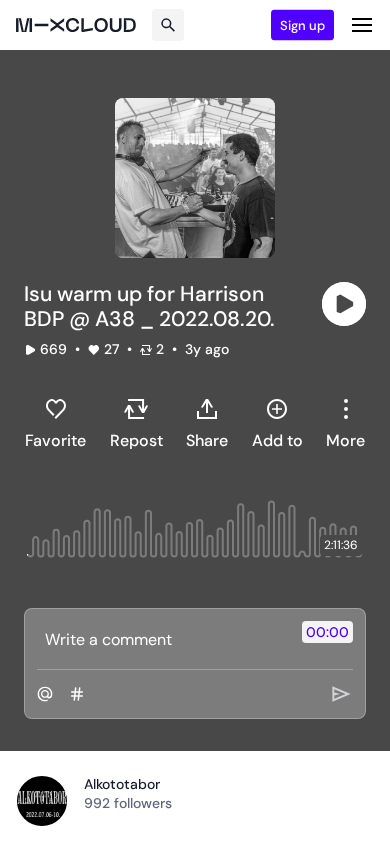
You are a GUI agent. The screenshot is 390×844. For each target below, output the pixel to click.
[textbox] (161, 639)
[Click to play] (344, 304)
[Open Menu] (362, 25)
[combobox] (345, 423)
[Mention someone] (45, 694)
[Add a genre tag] (77, 694)
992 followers (128, 803)
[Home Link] (76, 25)
